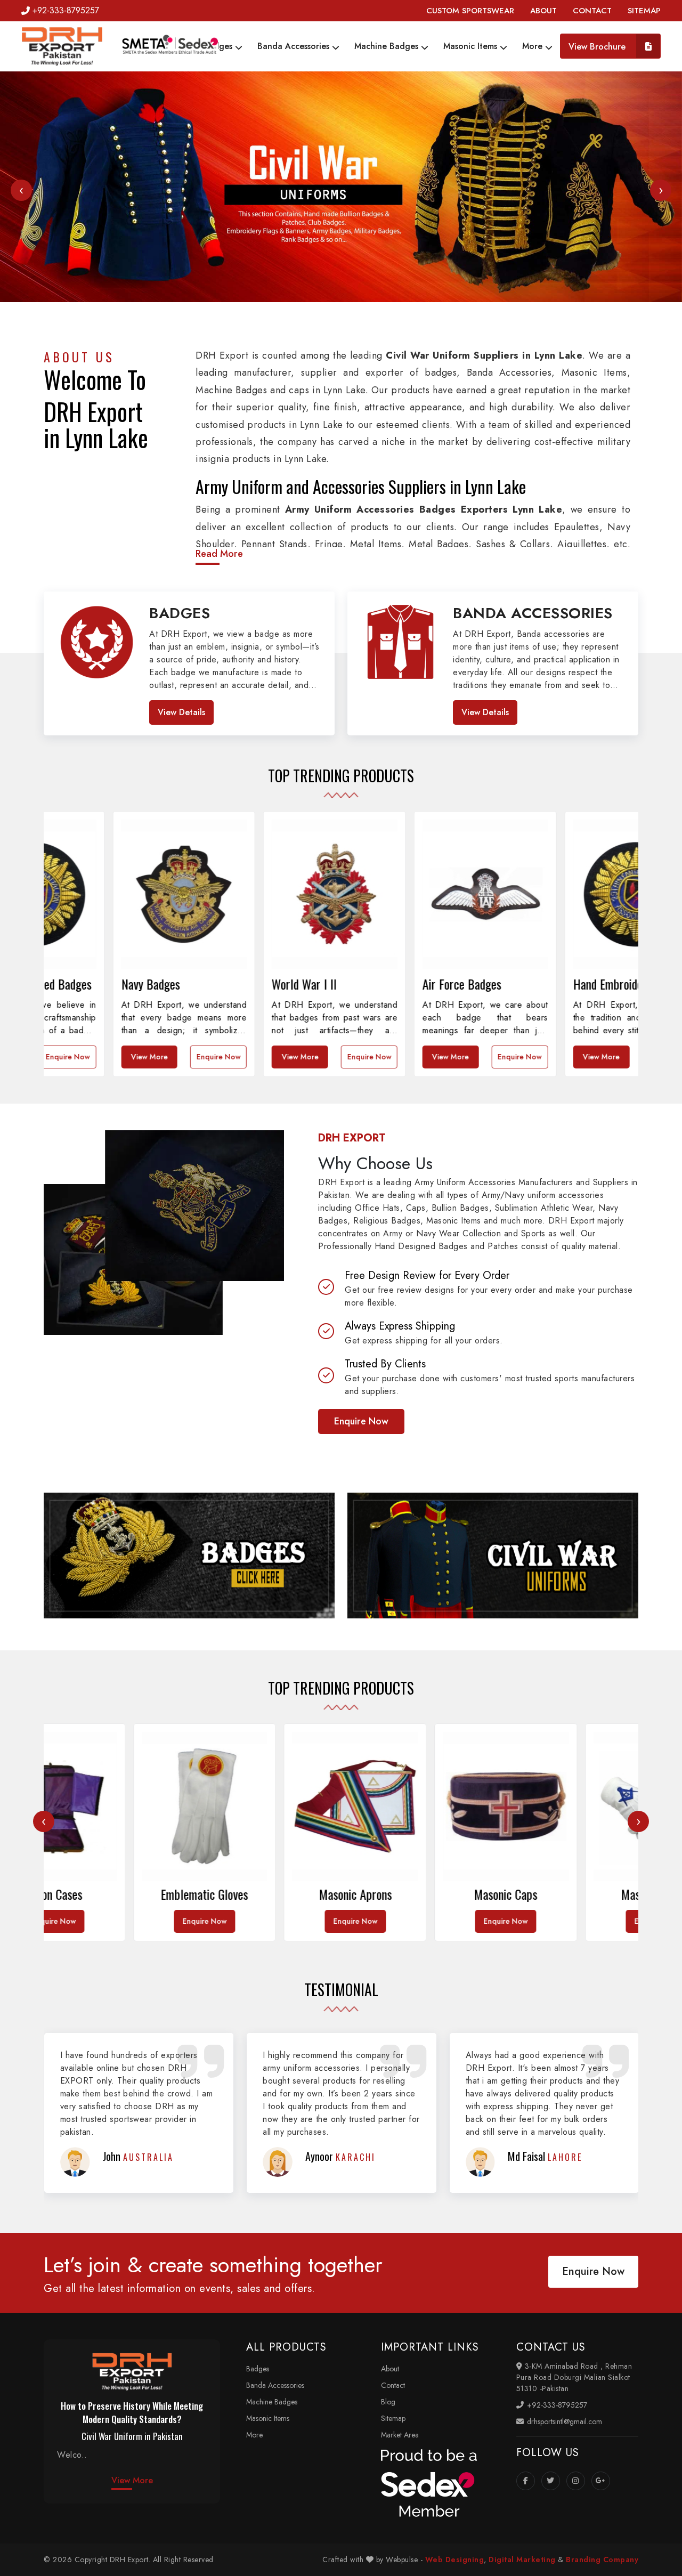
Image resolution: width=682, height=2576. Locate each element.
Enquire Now (150, 1057)
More (534, 46)
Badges (219, 46)
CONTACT (592, 11)
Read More (219, 554)
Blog (388, 2402)
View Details (181, 712)
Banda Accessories (295, 46)
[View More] (189, 1556)
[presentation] (21, 190)
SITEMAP (644, 11)
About (390, 2369)
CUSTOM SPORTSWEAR (470, 11)
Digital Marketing (522, 2559)
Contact (393, 2385)
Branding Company (602, 2559)
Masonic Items (472, 46)
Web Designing (455, 2559)
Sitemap (393, 2418)
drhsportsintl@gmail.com (563, 2421)
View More (81, 1057)
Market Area (400, 2435)
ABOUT (543, 11)
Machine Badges (388, 46)
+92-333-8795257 (66, 10)
